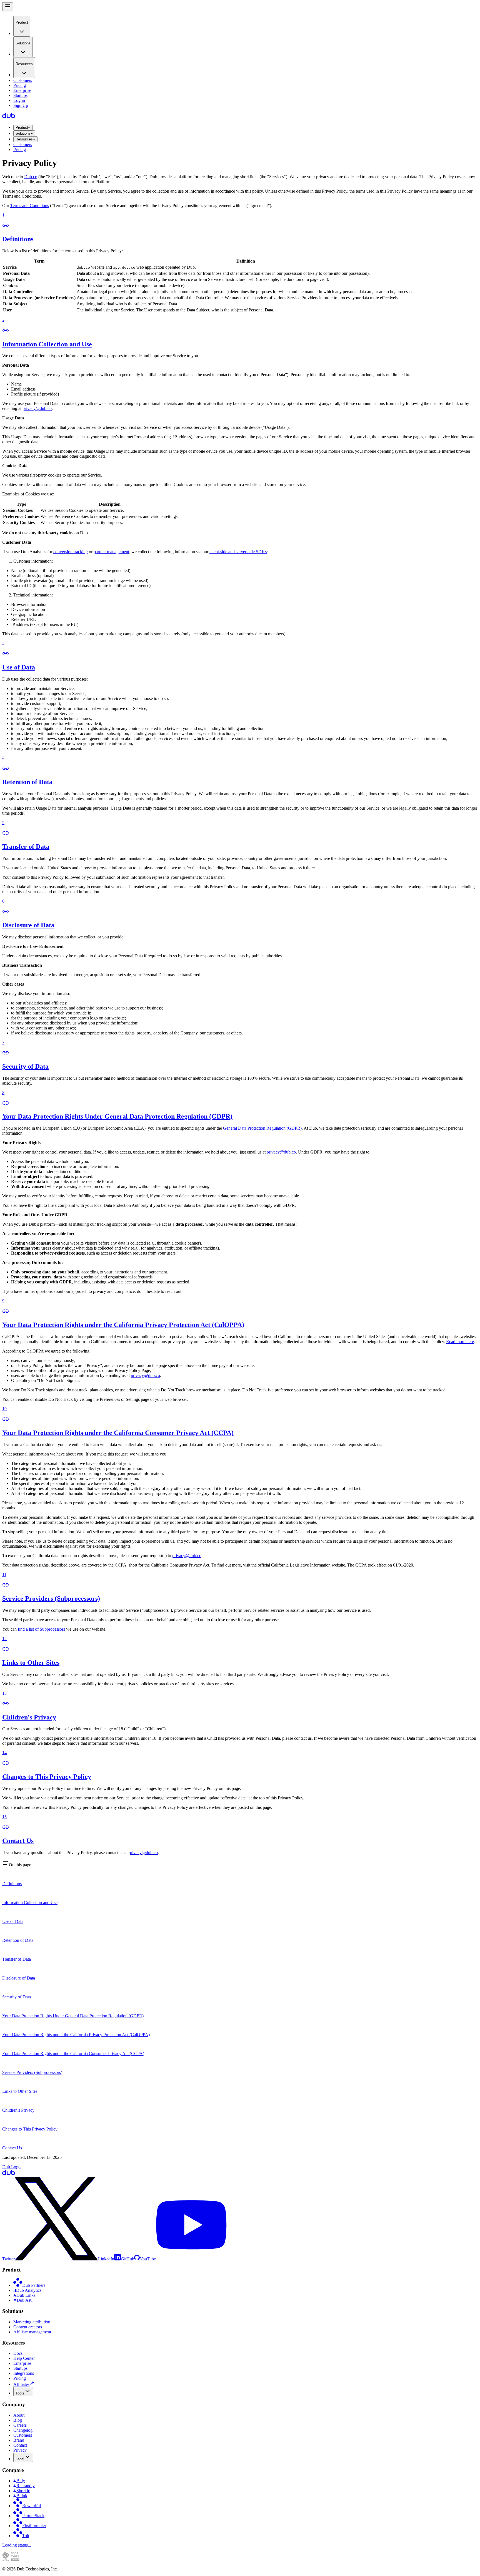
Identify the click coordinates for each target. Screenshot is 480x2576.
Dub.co (31, 177)
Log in (19, 100)
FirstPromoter (34, 2526)
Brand (19, 2440)
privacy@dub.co (37, 408)
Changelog (23, 2430)
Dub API (25, 2300)
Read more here (460, 1342)
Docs (18, 2353)
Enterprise (22, 90)
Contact (20, 2445)
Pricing (20, 85)
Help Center (24, 2358)
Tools (20, 2393)
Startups (20, 95)
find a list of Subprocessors (41, 1629)
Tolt (26, 2536)
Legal (20, 2459)
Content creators (28, 2327)
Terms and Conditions (30, 206)
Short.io (23, 2491)
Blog (18, 2420)
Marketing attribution (32, 2322)
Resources (24, 139)
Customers (23, 80)
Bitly (21, 2481)
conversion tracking (71, 552)
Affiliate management (32, 2332)
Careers (20, 2425)
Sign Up (21, 105)
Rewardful (32, 2506)
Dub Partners (34, 2285)
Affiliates (21, 2384)
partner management (111, 552)
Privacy (20, 2450)
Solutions (23, 133)
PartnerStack (33, 2516)
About (19, 2415)
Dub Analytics (29, 2290)
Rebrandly (26, 2486)
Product (22, 128)
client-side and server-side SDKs (238, 552)
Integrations (24, 2373)
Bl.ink (22, 2496)
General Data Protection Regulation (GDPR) (262, 1128)
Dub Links (26, 2295)
